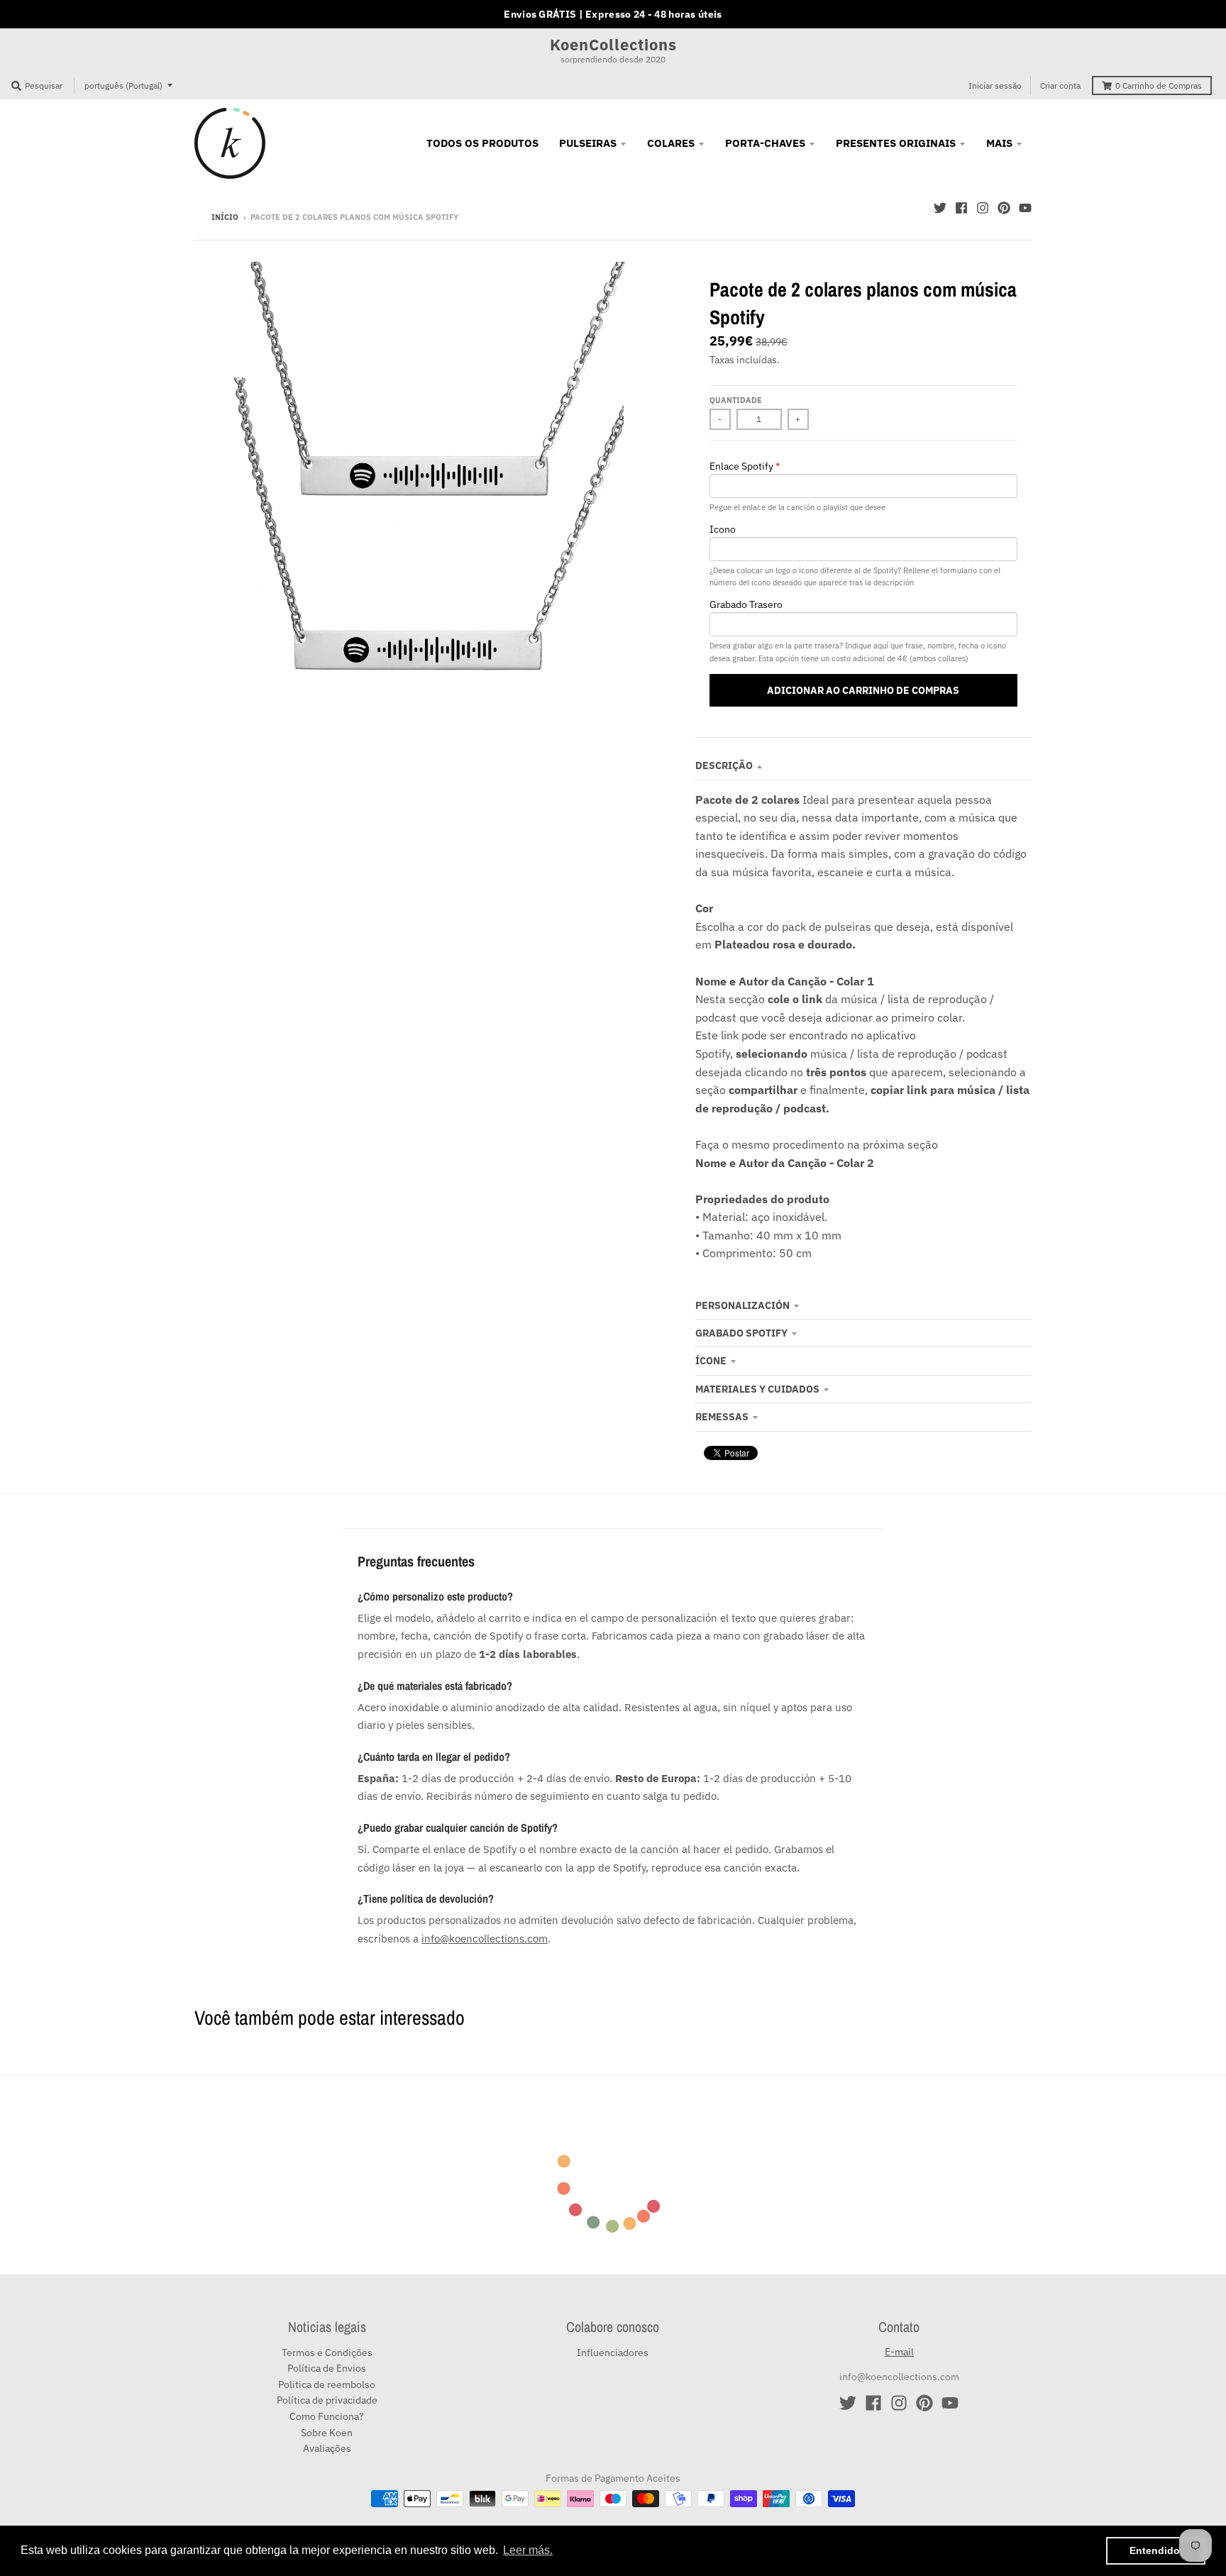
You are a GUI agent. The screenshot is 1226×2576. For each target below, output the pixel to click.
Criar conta (1060, 85)
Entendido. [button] (1156, 2550)
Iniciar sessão (995, 85)
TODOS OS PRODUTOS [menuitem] (482, 143)
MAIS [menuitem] (999, 143)
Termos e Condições (327, 2353)
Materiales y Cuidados (757, 1389)
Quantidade (736, 400)
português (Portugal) (123, 85)
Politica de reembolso (327, 2384)
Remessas (722, 1417)
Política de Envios (327, 2368)
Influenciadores (613, 2353)
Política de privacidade (327, 2400)
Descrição (724, 765)
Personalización (742, 1305)
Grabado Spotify (741, 1333)
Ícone (711, 1361)
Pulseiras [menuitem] (588, 143)
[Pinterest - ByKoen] (1004, 208)
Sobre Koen (327, 2433)
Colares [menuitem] (671, 143)
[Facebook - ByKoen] (961, 208)
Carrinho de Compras (1159, 85)
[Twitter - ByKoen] (940, 208)
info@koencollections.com (485, 1938)
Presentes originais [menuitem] (896, 143)
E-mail (899, 2352)
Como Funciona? (327, 2416)
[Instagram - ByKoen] (983, 208)
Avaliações (327, 2448)
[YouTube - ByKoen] (1025, 208)
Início (225, 217)
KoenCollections (613, 45)
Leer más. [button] (528, 2550)
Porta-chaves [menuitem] (765, 143)
